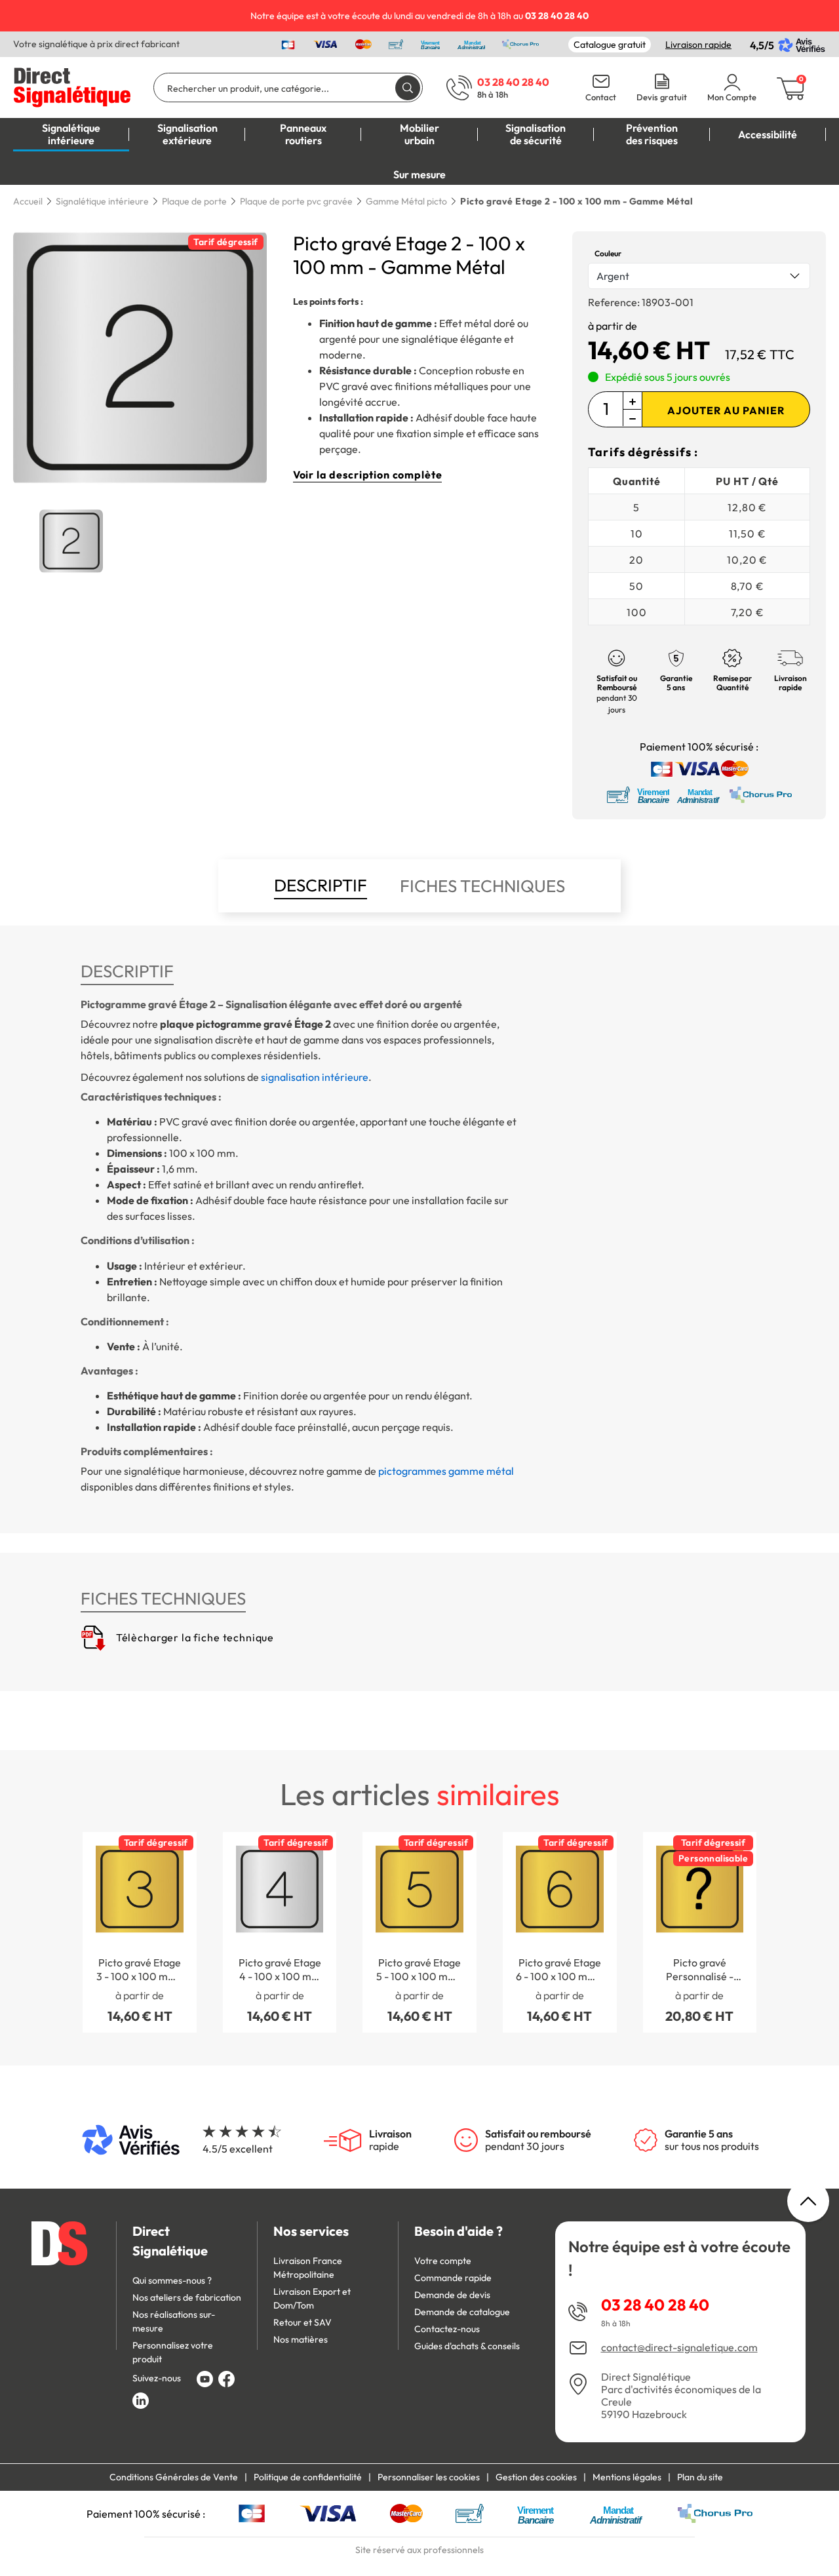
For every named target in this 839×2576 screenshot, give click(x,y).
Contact (601, 97)
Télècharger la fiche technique (194, 1637)
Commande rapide (453, 2278)
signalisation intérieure (315, 1077)
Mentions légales (627, 2477)
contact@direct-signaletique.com (679, 2348)
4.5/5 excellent (238, 2149)
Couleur (608, 253)
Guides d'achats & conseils (467, 2346)
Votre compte (443, 2261)
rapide (390, 2140)
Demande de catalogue (462, 2312)
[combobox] (699, 276)
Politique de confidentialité (308, 2477)
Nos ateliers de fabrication (187, 2297)
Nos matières (301, 2339)
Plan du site (700, 2477)
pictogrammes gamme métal (446, 1471)
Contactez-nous (447, 2329)
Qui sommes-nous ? (172, 2280)
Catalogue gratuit (610, 45)
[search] (408, 88)
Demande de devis (452, 2295)
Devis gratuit (662, 97)
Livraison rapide (698, 45)
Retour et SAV (302, 2322)
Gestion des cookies (536, 2477)
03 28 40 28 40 (655, 2305)
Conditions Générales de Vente (174, 2477)
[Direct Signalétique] (72, 86)
